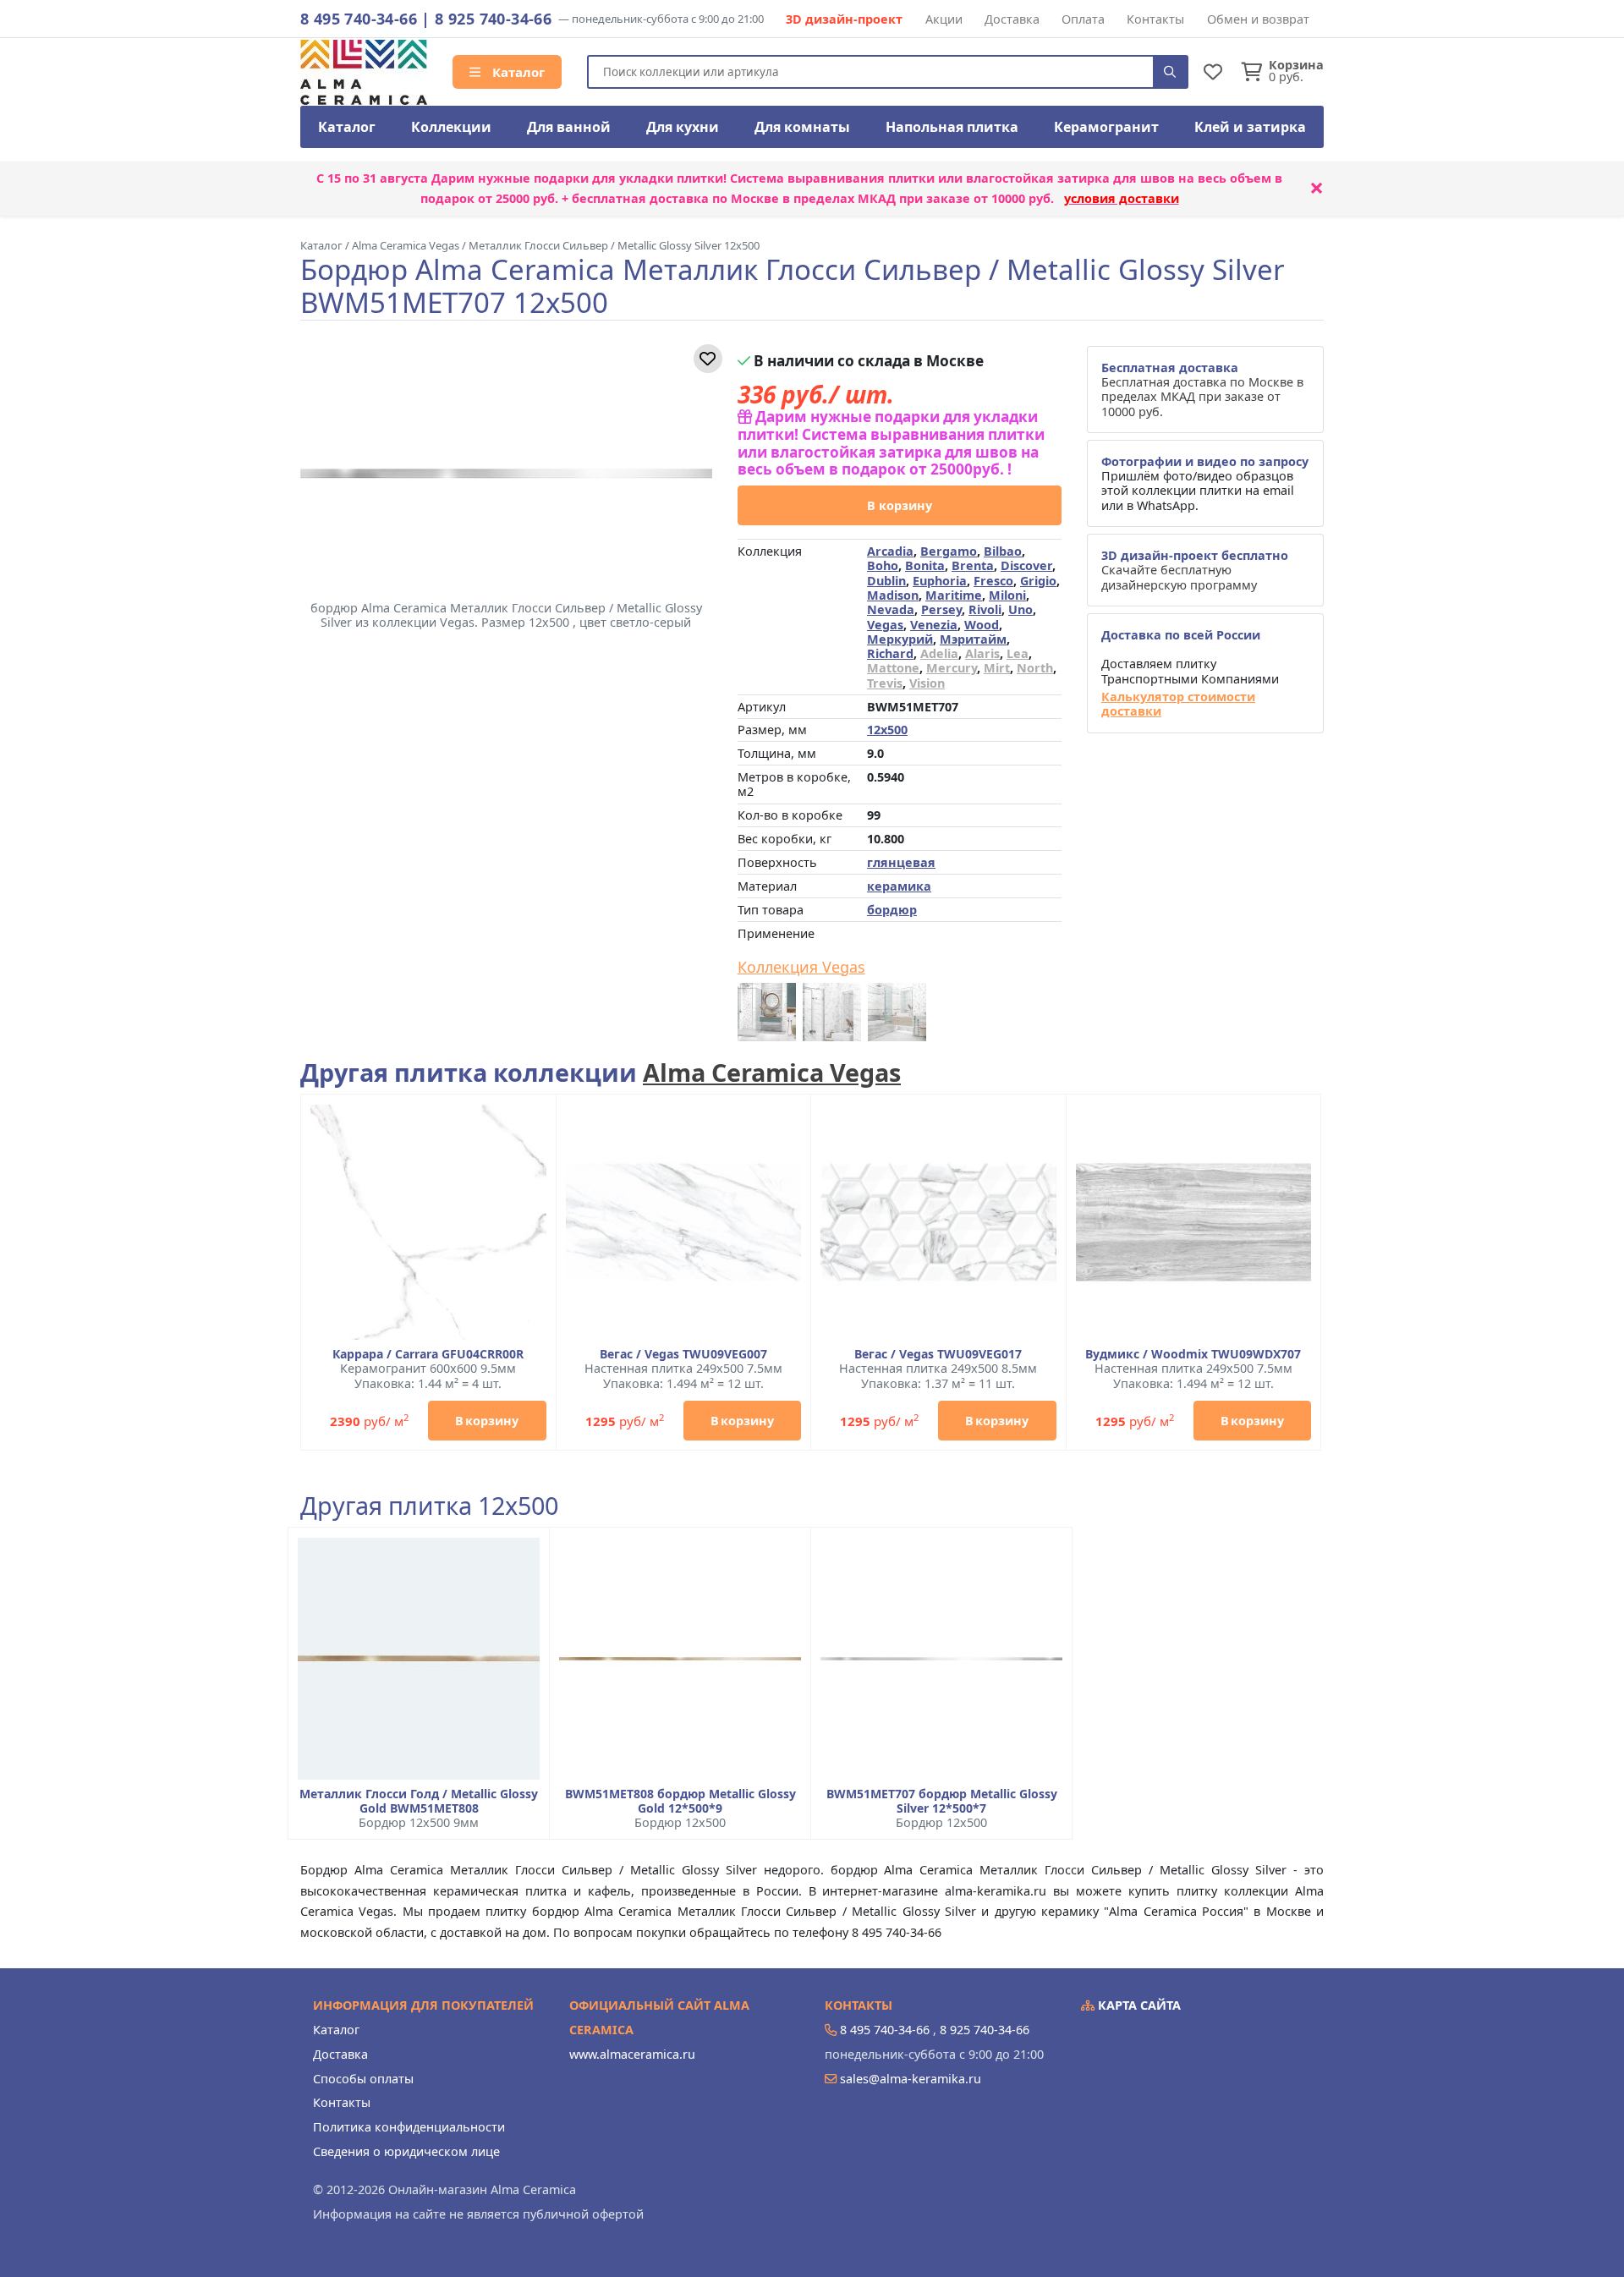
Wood (982, 625)
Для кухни (683, 127)
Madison (893, 595)
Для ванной (569, 127)
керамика (899, 886)
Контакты (1155, 19)
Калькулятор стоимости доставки (1178, 704)
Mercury (952, 668)
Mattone (893, 668)
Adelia (939, 653)
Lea (1018, 653)
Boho (883, 565)
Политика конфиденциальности (409, 2127)
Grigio (1038, 581)
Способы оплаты (363, 2079)
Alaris (982, 653)
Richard (890, 653)
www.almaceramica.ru (632, 2054)
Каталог (517, 72)
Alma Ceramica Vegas (772, 1072)
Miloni (1007, 595)
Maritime (954, 595)
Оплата (1083, 19)
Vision (927, 683)
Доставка (1012, 19)
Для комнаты (802, 127)
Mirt (997, 668)
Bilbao (1003, 551)
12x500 (887, 730)
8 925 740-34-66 (493, 19)
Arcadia (890, 551)
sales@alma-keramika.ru (911, 2079)
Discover (1026, 565)
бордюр (892, 910)
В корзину (900, 505)
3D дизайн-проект (844, 19)
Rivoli (985, 609)
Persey (941, 609)
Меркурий (900, 639)
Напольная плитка (952, 127)
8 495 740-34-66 (359, 19)
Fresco (993, 581)
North (1035, 668)
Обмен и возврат (1258, 19)
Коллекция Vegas (801, 968)
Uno (1020, 609)
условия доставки (1122, 198)
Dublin (886, 581)
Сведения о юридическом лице (406, 2151)
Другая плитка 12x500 (429, 1506)
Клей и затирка (1250, 127)
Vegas (885, 625)
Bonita (925, 565)
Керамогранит (1106, 127)
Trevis (885, 683)
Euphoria (940, 581)
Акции (944, 19)
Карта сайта (1138, 2005)
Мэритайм (973, 639)
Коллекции (451, 127)
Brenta (973, 565)
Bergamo (949, 551)
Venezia (934, 625)
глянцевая (901, 862)
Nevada (891, 609)
